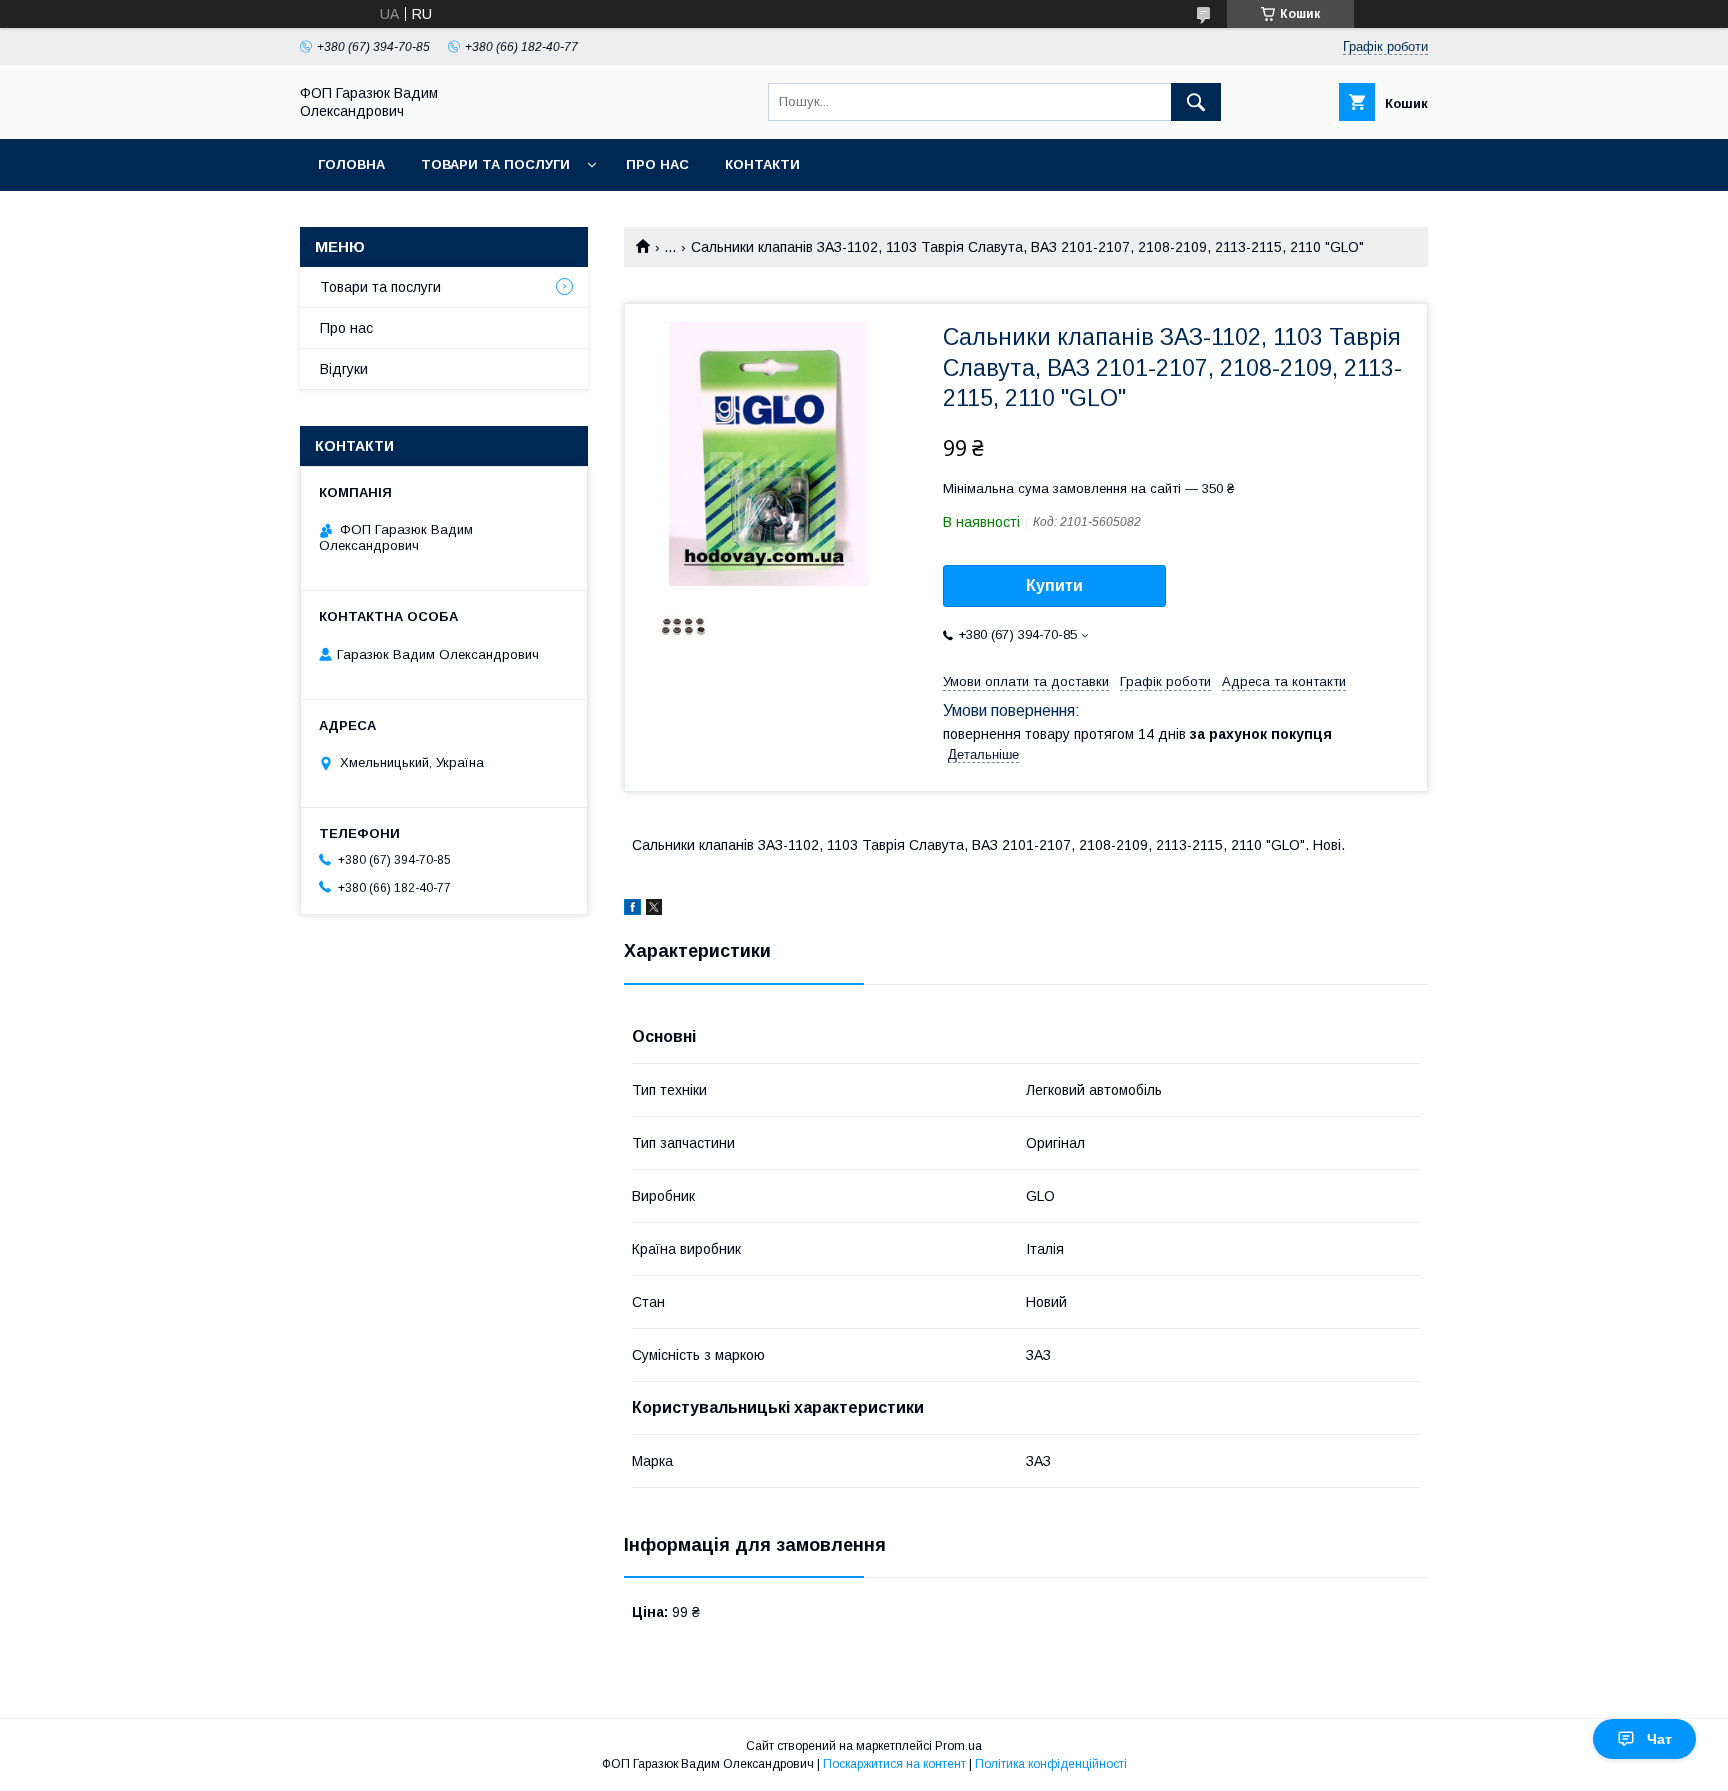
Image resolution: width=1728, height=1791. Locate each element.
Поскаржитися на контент (894, 1764)
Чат (1659, 1739)
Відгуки (344, 369)
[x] (654, 910)
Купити (1054, 585)
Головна (351, 164)
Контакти (762, 164)
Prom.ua (958, 1746)
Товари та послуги (495, 164)
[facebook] (632, 910)
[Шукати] (1196, 102)
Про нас (657, 164)
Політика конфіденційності (1051, 1764)
